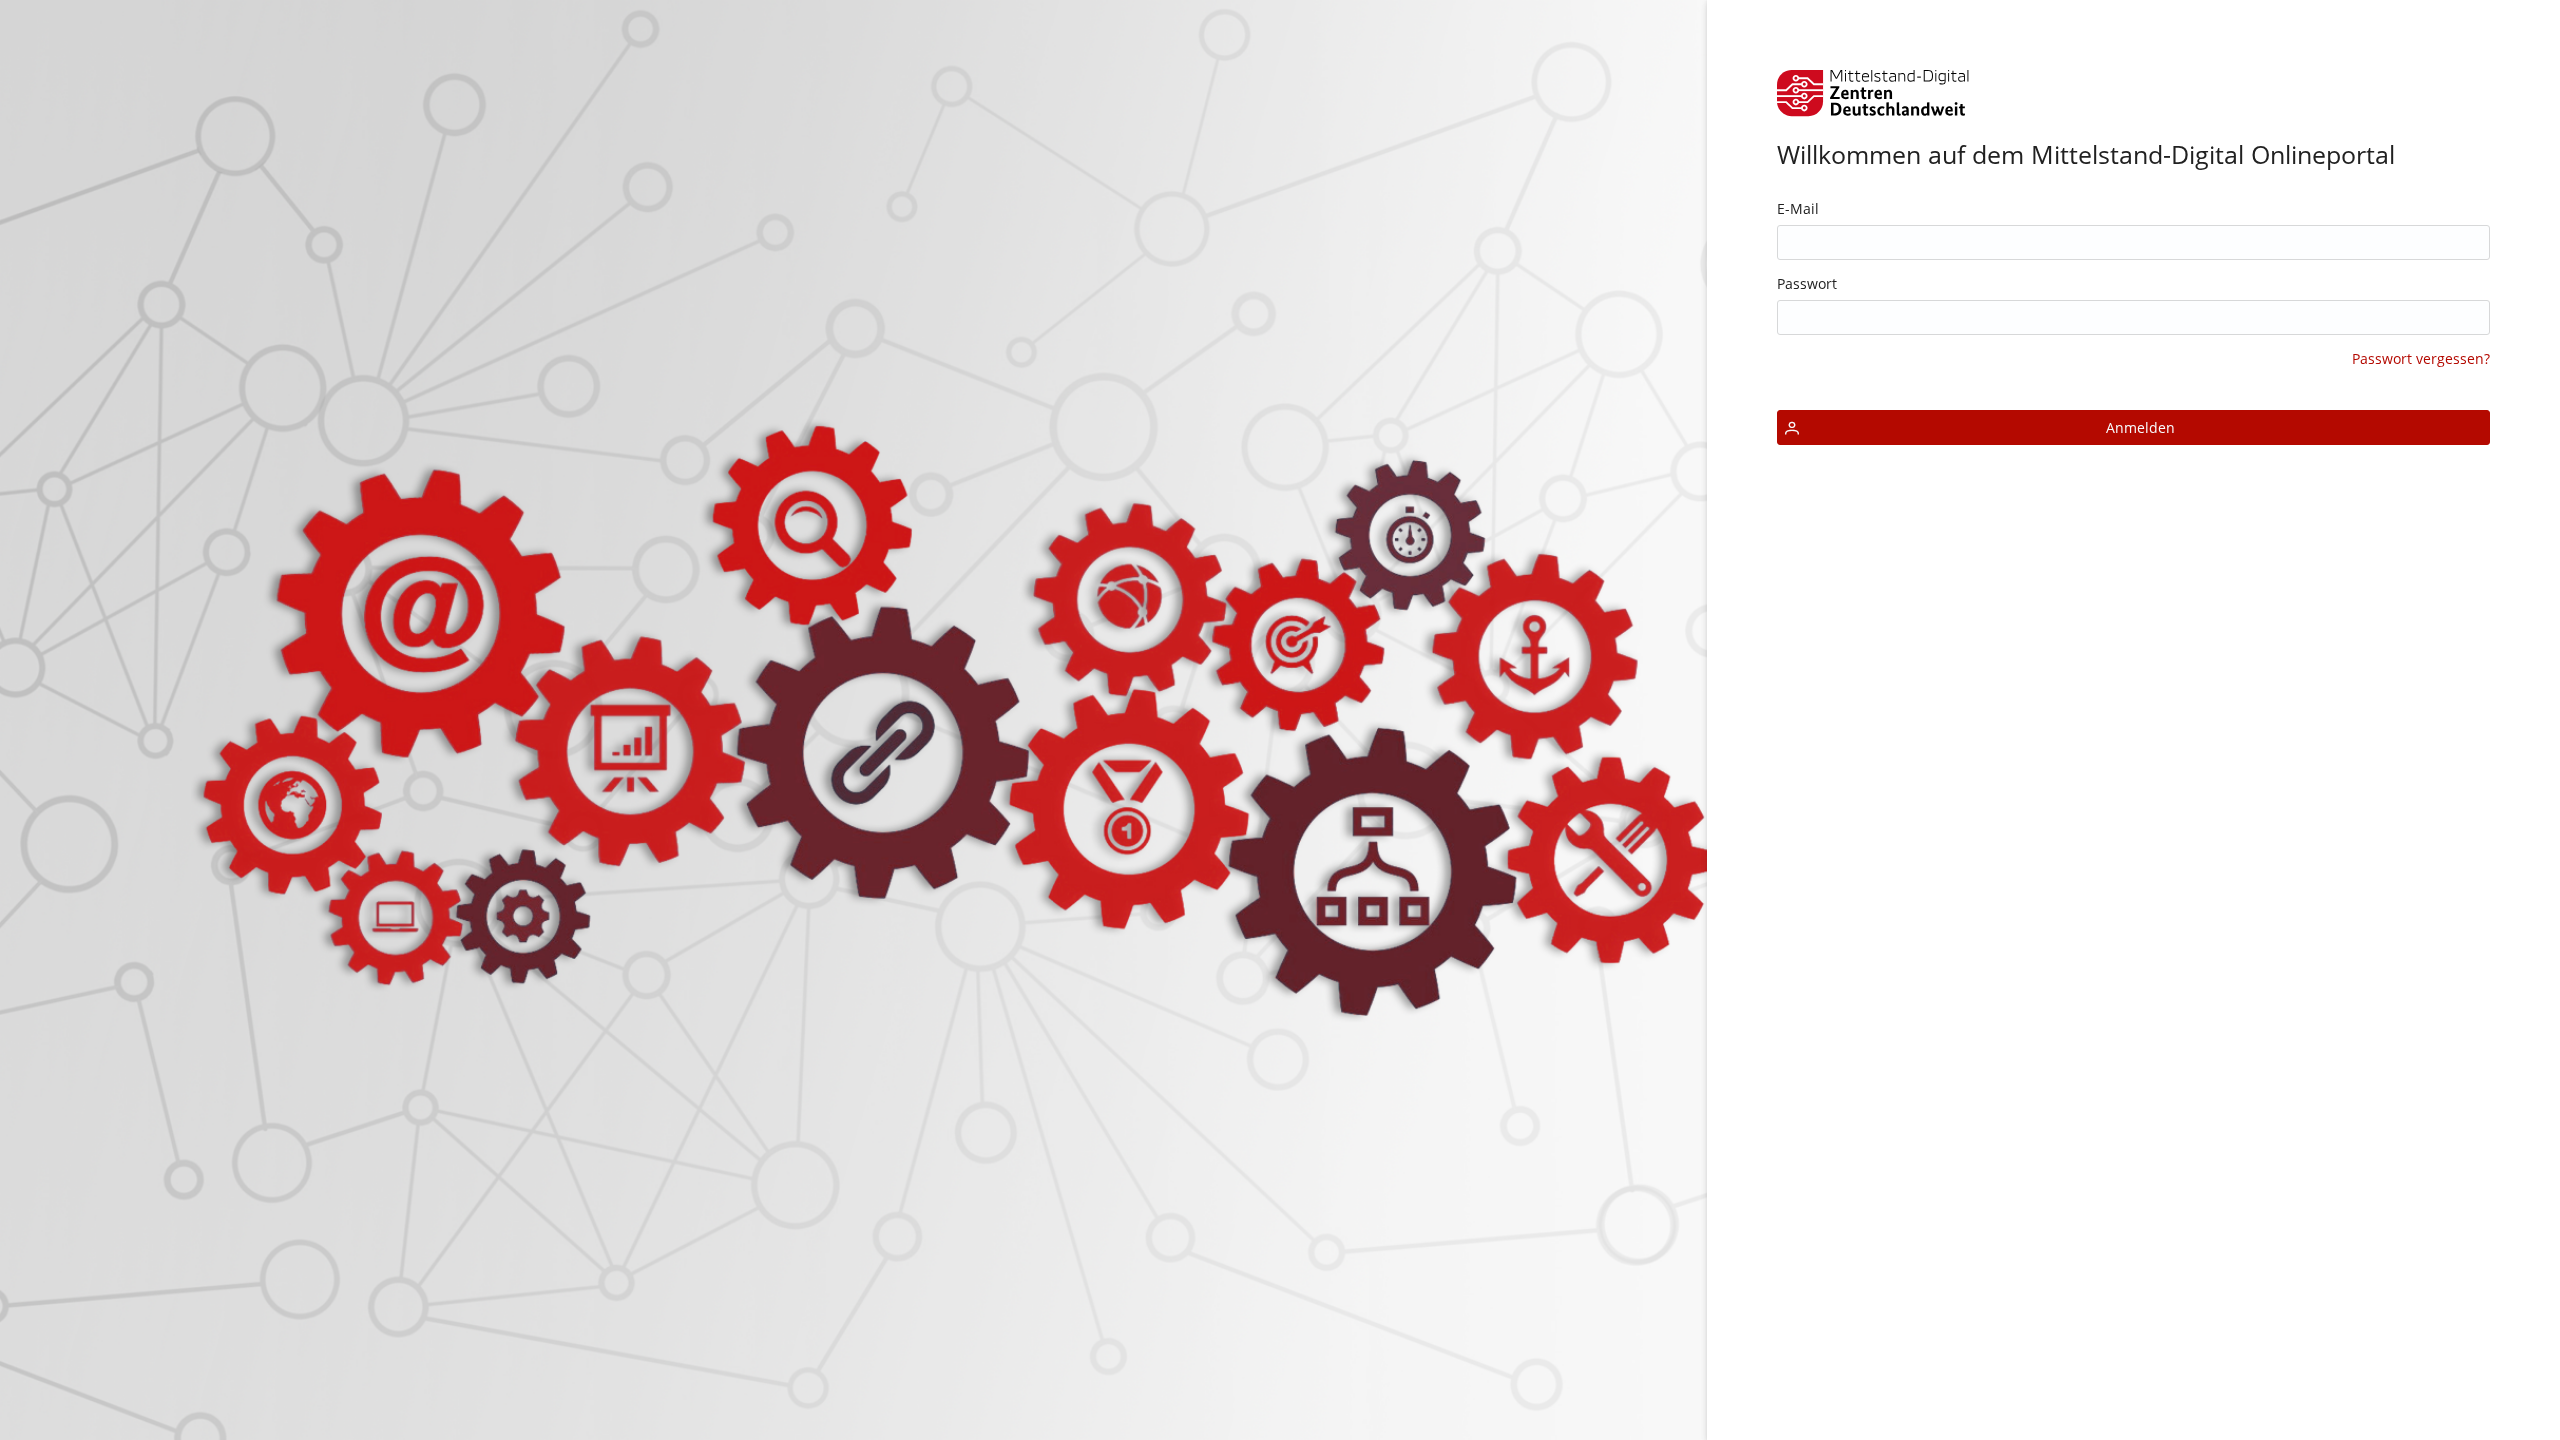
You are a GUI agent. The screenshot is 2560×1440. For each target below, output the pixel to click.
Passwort (1807, 283)
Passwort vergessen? (2421, 358)
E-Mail (1798, 208)
